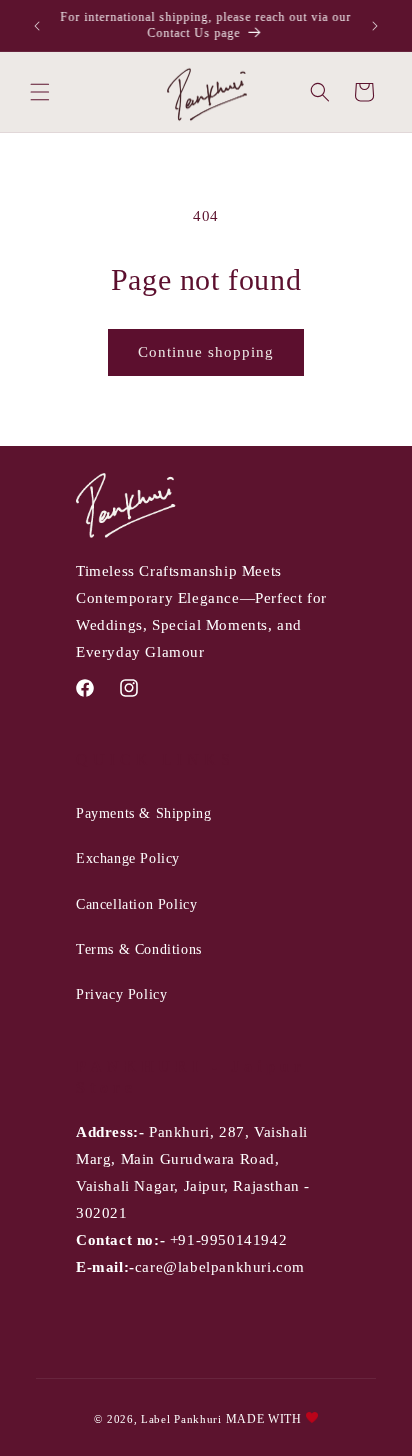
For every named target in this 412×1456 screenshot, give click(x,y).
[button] (40, 92)
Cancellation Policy (136, 904)
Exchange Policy (128, 858)
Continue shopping (206, 352)
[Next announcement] (375, 26)
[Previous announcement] (37, 26)
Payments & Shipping (143, 813)
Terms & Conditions (139, 949)
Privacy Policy (121, 994)
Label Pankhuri (181, 1419)
